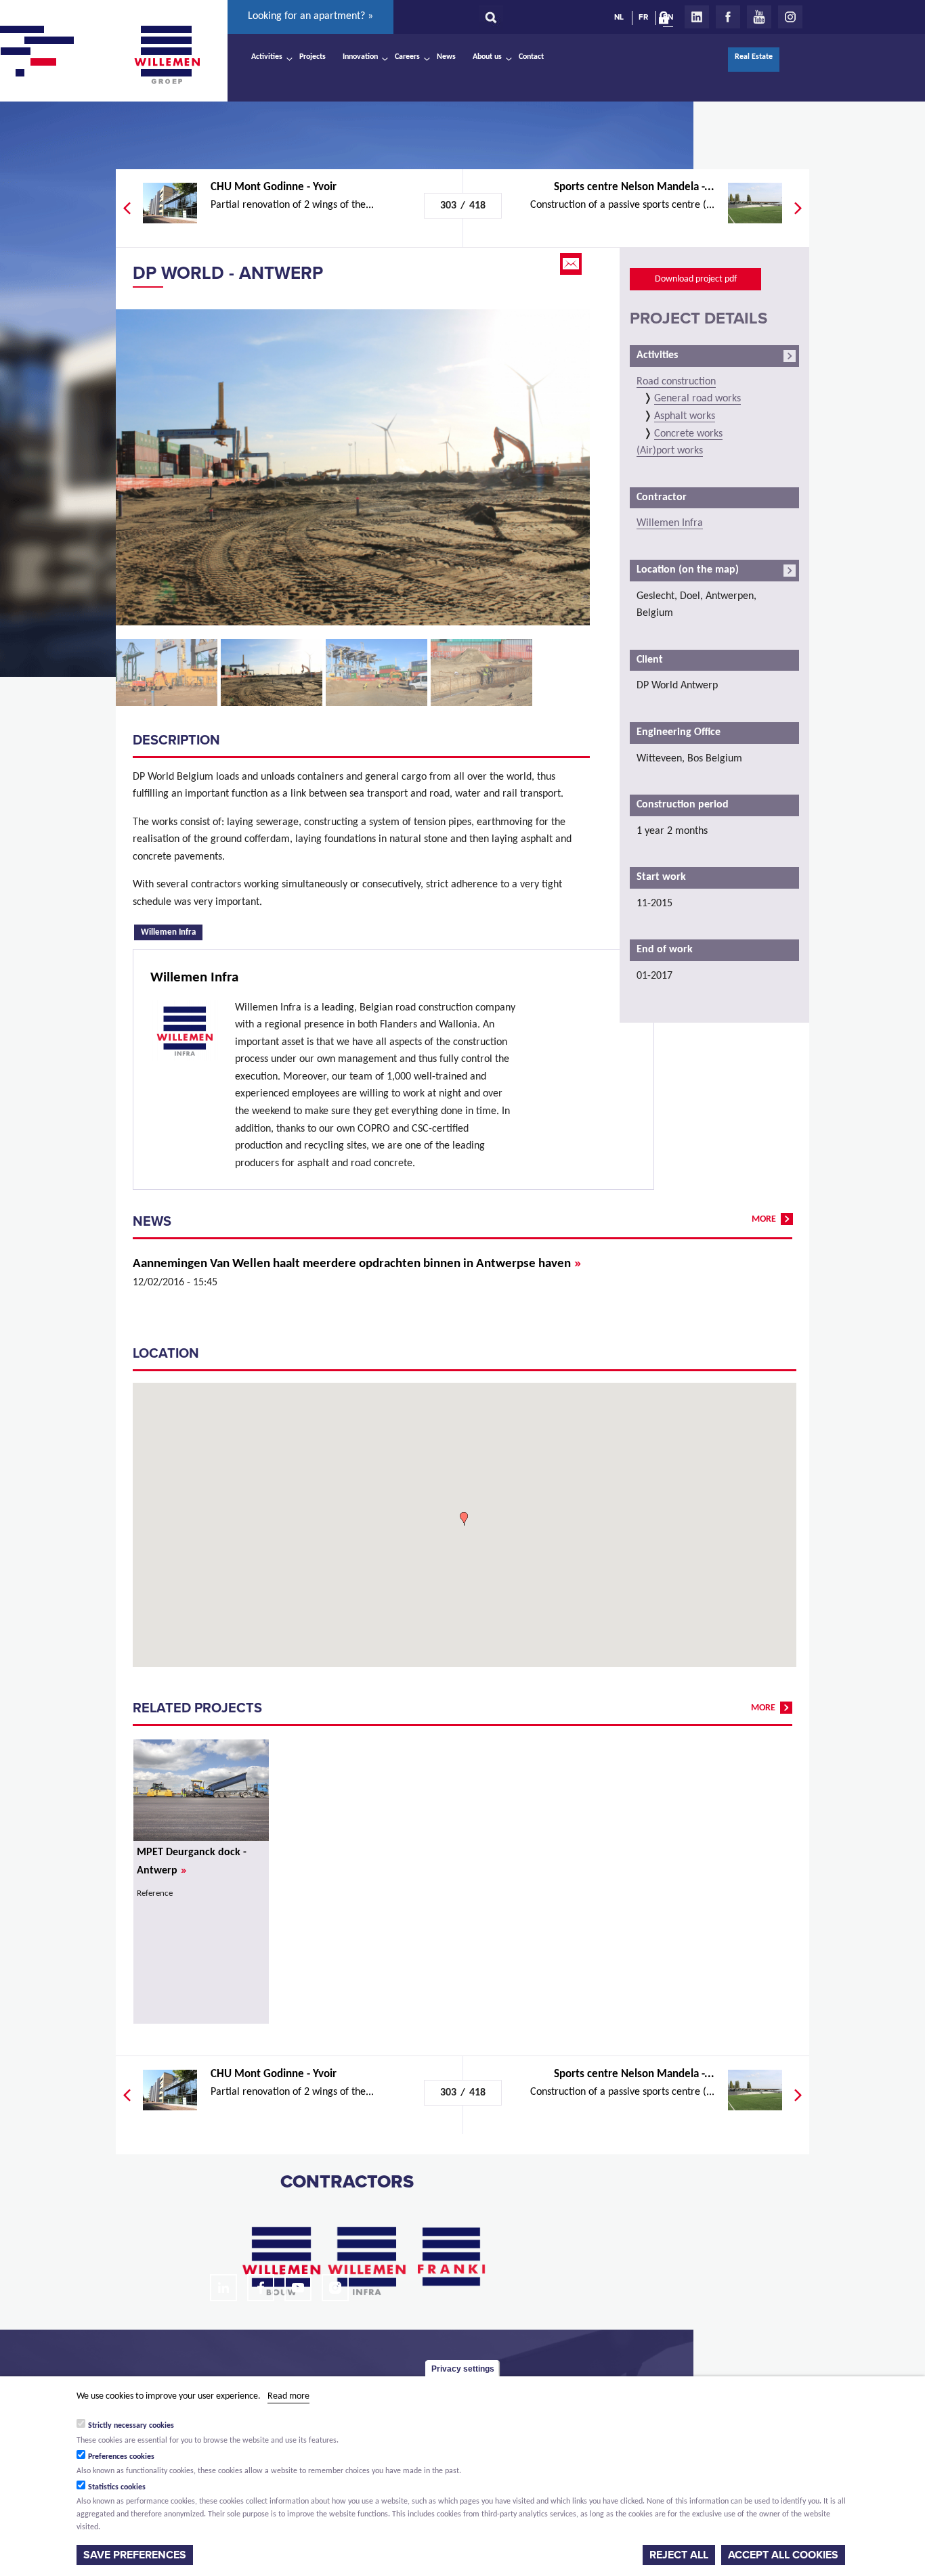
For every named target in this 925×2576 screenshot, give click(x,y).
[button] (464, 1519)
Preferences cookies (121, 2456)
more (764, 1219)
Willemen (167, 55)
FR (643, 17)
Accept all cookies (783, 2555)
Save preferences (135, 2555)
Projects (313, 57)
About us (487, 57)
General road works (697, 399)
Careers (407, 57)
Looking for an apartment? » (310, 16)
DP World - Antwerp (228, 273)
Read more (288, 2396)
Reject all (679, 2555)
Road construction (676, 382)
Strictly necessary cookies (131, 2426)
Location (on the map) (688, 570)
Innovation (360, 57)
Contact (531, 57)
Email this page (572, 264)
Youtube (759, 17)
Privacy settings (463, 2369)
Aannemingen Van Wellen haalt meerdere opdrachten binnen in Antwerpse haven (357, 1264)
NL (619, 17)
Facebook (728, 17)
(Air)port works (670, 451)
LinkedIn (697, 17)
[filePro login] (667, 20)
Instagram (790, 17)
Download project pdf (696, 279)
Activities (267, 57)
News (446, 57)
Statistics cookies (117, 2487)
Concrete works (688, 434)
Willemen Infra (172, 931)
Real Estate (754, 57)
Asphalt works (685, 416)
